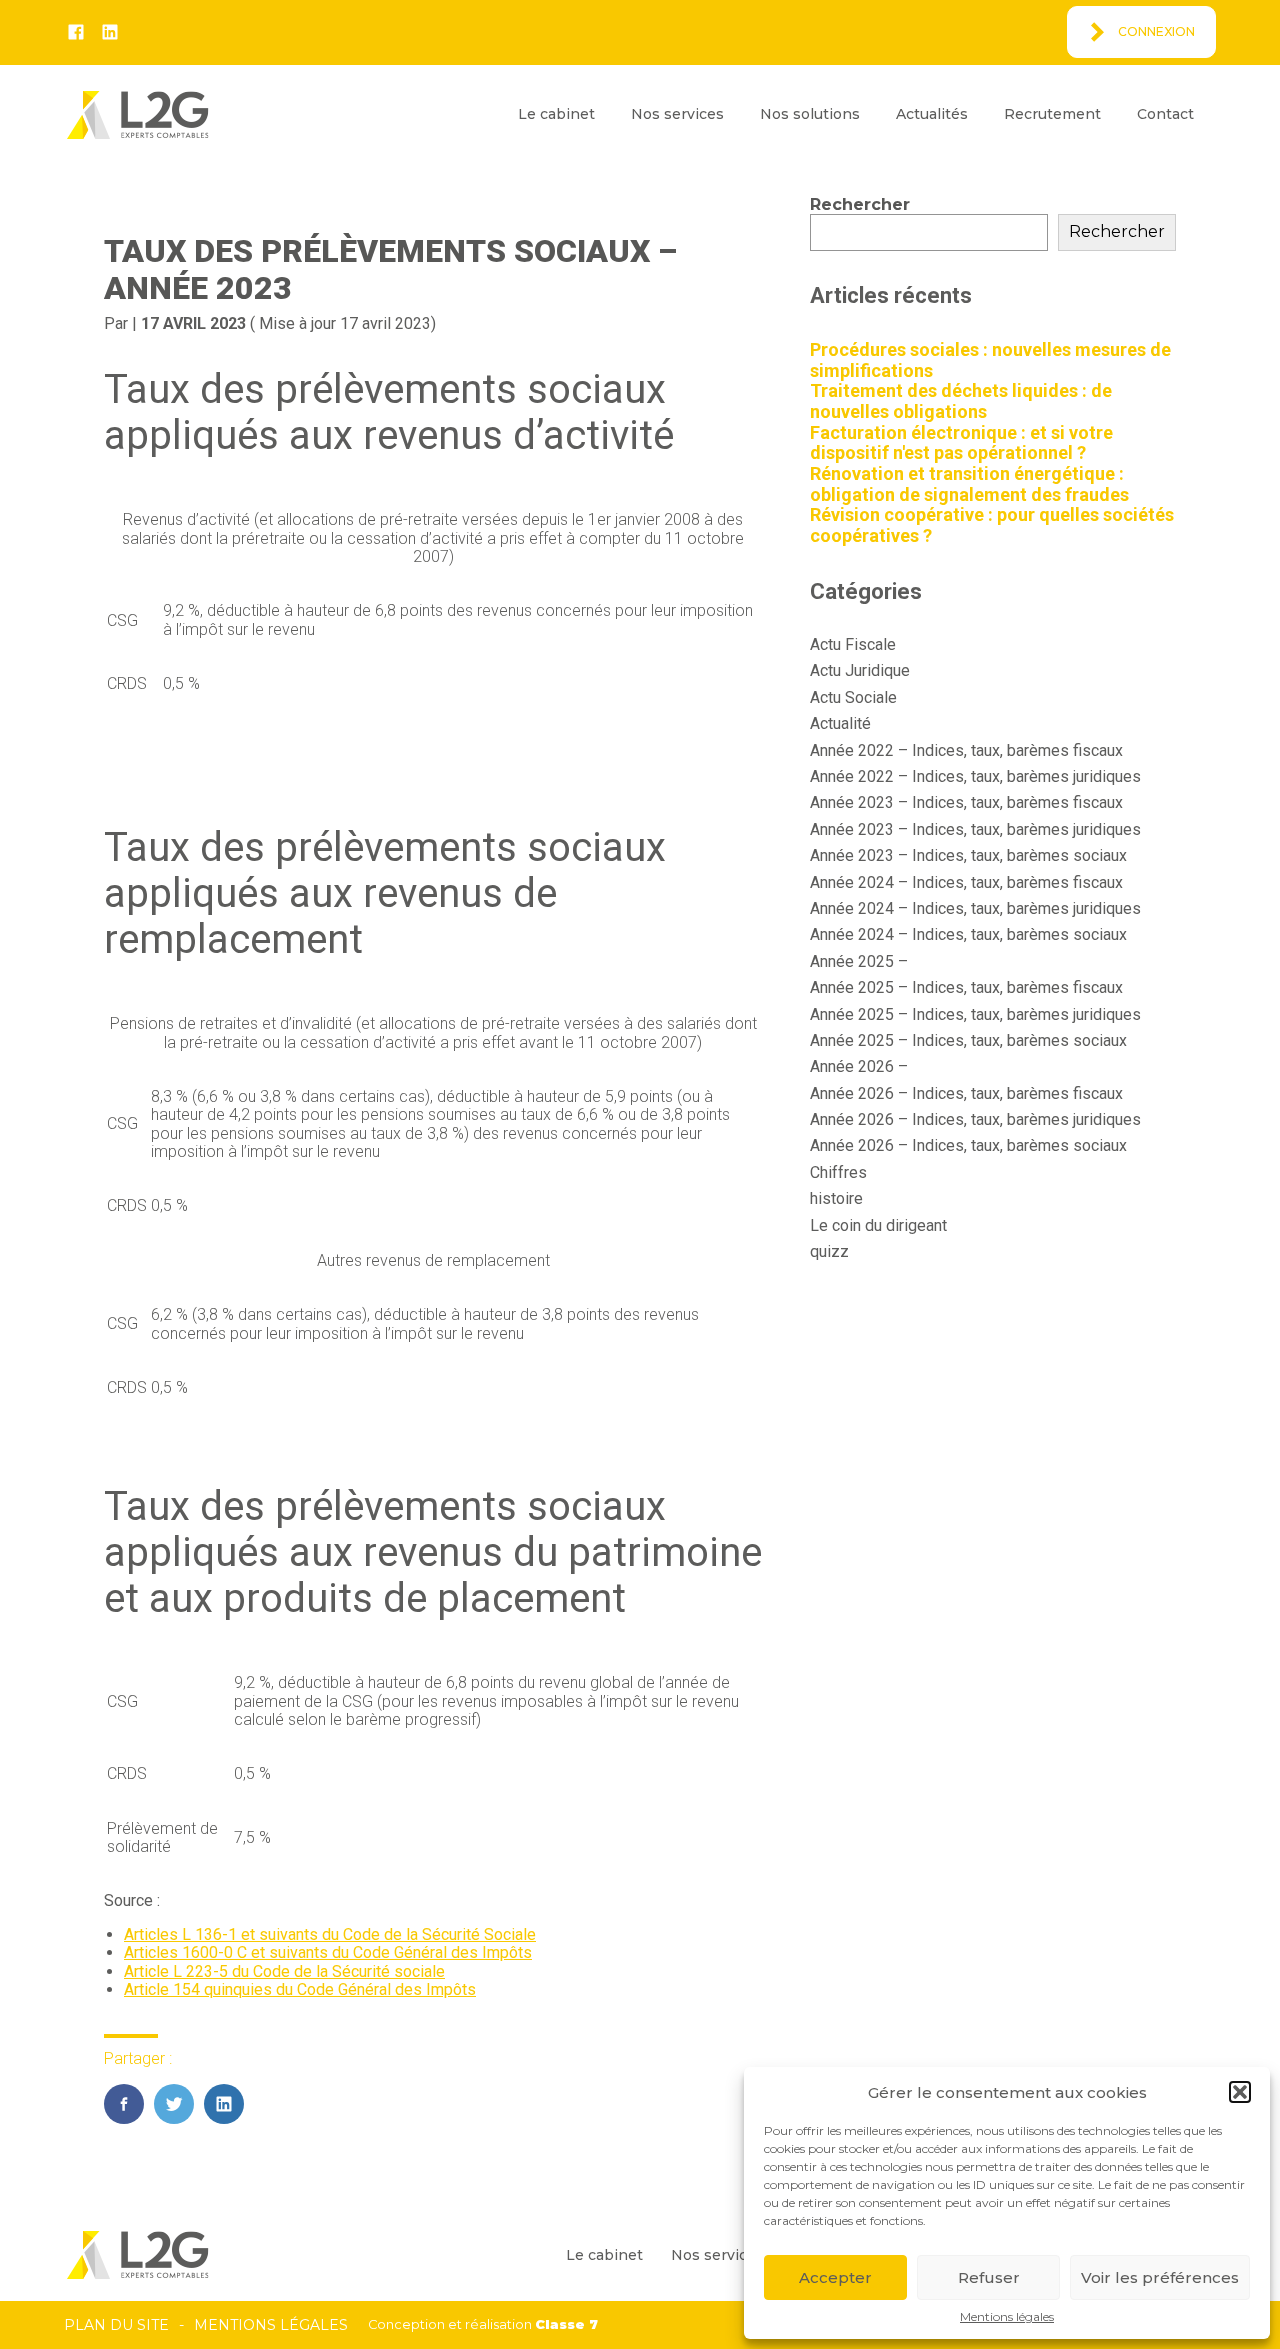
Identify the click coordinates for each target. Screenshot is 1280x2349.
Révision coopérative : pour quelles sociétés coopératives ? (992, 525)
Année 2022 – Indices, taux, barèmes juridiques (975, 776)
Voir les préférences (1160, 2277)
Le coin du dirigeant (878, 1225)
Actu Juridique (860, 670)
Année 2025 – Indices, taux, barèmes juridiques (975, 1014)
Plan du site (116, 2325)
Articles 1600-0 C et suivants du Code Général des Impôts (328, 1952)
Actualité (840, 723)
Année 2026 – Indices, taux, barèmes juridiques (975, 1119)
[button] (1240, 2092)
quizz (829, 1251)
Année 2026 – (859, 1066)
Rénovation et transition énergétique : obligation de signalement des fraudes (969, 484)
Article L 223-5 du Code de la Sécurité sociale (284, 1971)
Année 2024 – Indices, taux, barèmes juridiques (975, 908)
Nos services (677, 114)
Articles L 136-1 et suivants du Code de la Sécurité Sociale (330, 1934)
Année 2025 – (859, 961)
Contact (1165, 114)
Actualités (932, 114)
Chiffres (838, 1172)
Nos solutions (810, 114)
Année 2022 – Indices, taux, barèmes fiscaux (966, 750)
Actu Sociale (853, 697)
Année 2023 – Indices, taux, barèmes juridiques (975, 829)
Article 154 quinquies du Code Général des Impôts (300, 1989)
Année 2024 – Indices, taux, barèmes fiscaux (966, 882)
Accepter (835, 2277)
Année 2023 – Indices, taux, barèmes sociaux (968, 855)
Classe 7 (566, 2324)
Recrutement (1052, 114)
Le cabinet (556, 114)
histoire (836, 1198)
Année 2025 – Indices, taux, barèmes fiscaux (966, 987)
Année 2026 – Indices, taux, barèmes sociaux (968, 1145)
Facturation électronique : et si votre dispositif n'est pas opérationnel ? (961, 443)
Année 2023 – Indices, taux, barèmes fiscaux (966, 802)
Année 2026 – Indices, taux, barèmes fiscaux (966, 1093)
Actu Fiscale (853, 644)
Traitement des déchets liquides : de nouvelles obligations (961, 401)
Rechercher (860, 204)
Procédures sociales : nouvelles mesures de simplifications (990, 360)
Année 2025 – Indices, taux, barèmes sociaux (968, 1040)
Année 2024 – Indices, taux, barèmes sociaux (968, 934)
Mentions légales (1007, 2317)
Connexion (1156, 31)
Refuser (989, 2277)
